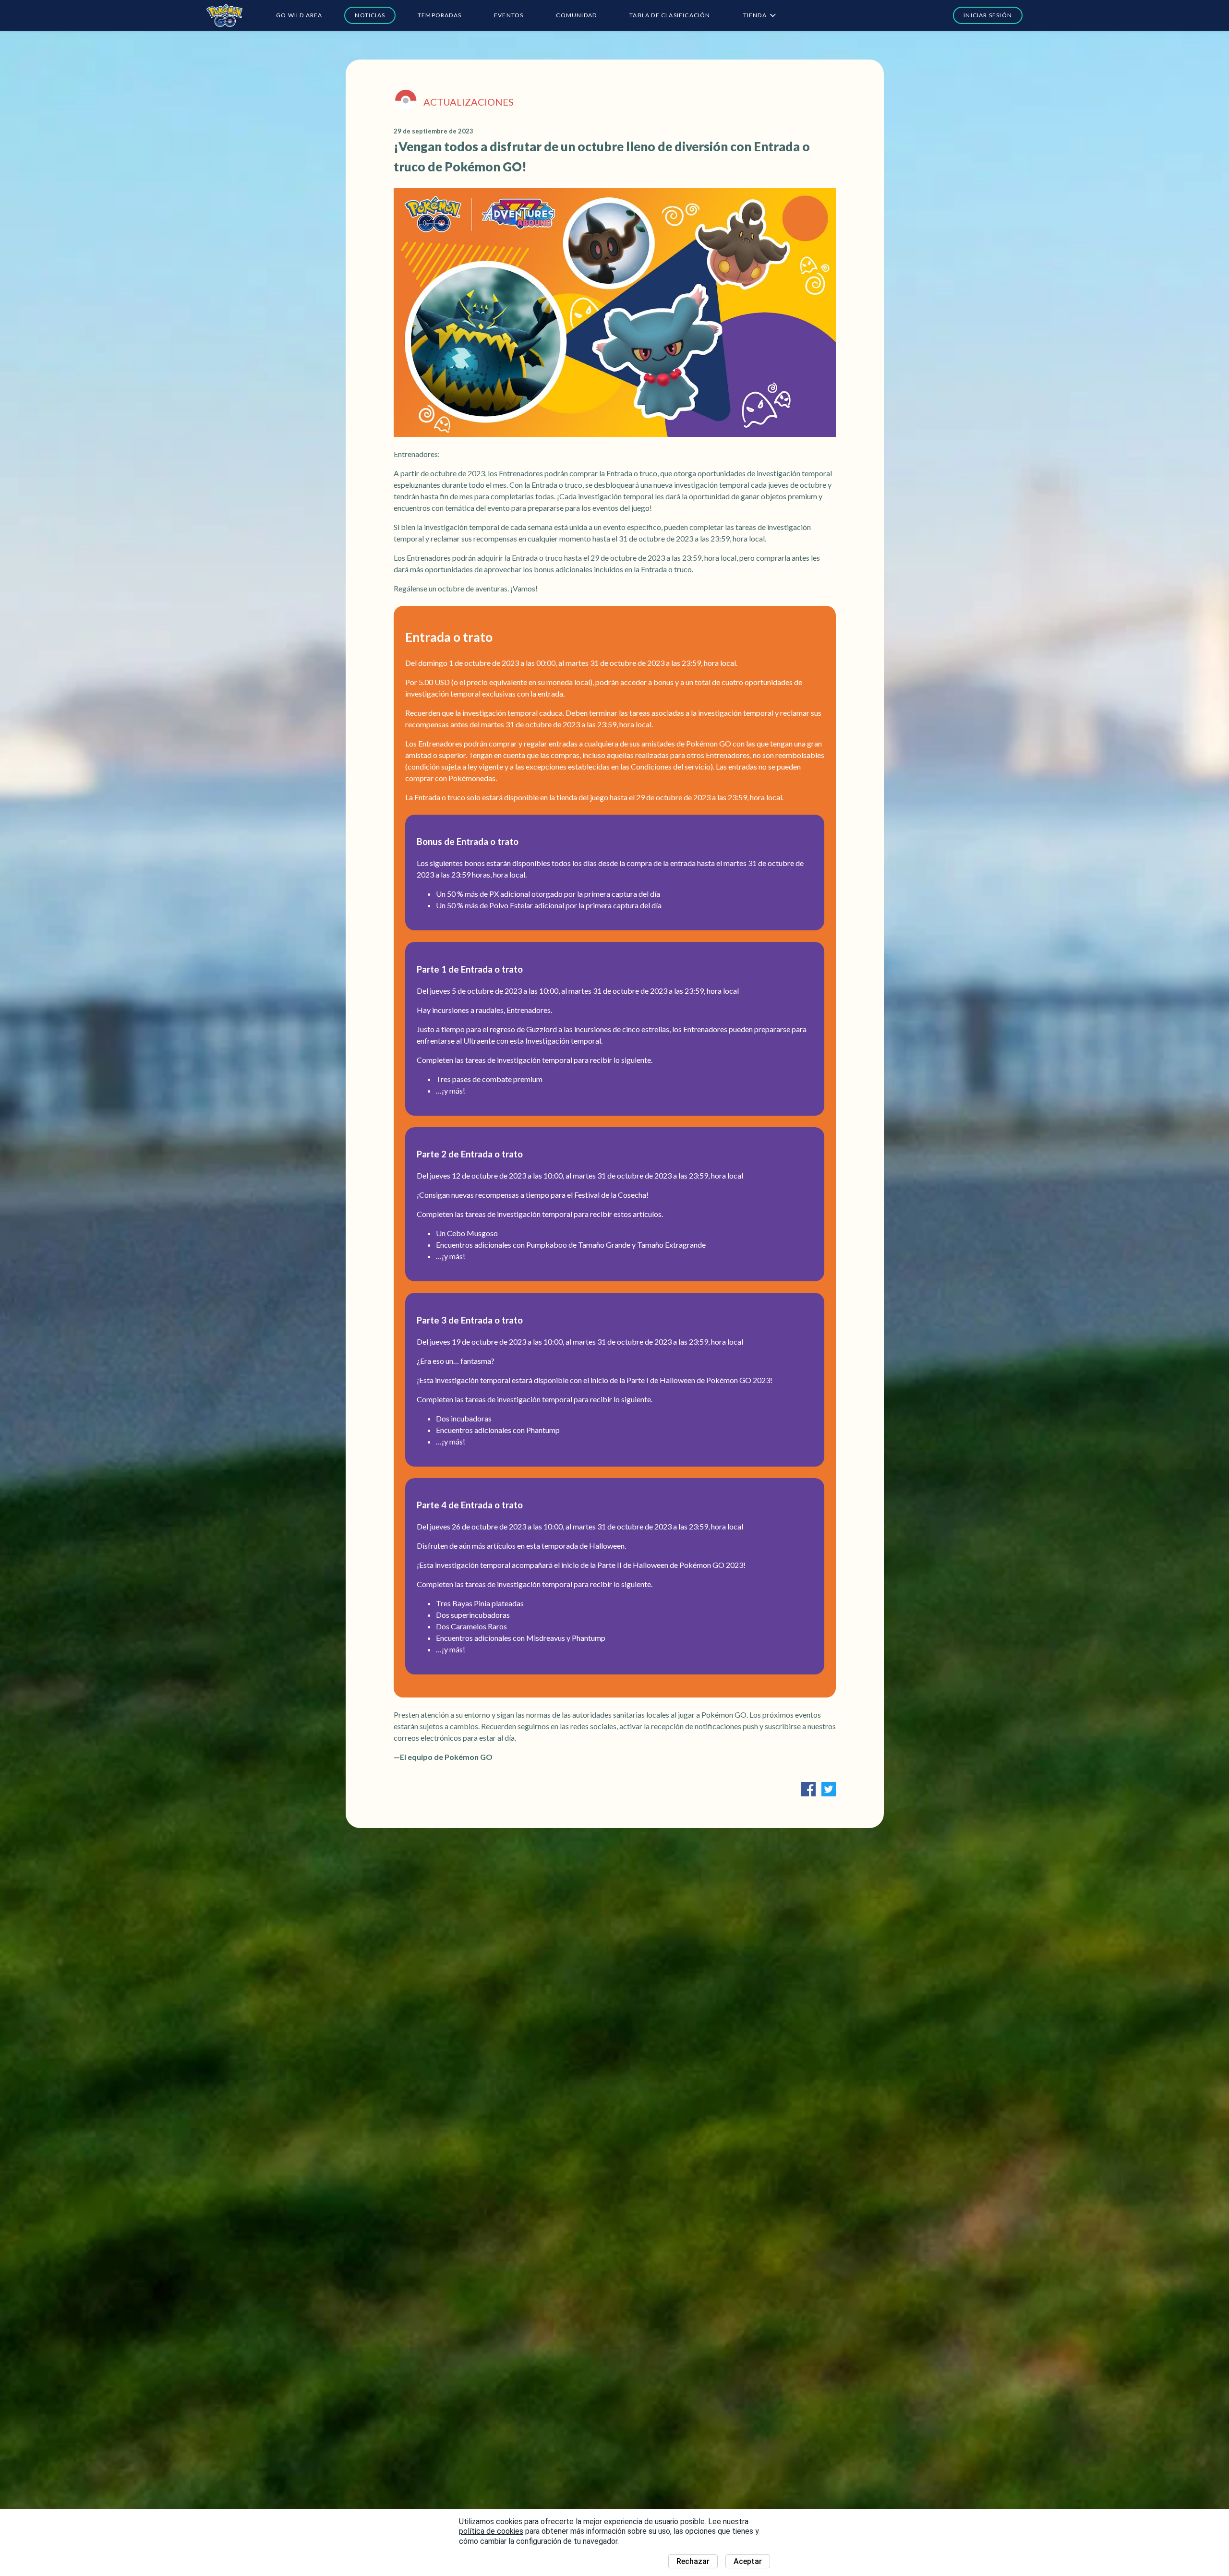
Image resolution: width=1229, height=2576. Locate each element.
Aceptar (748, 2561)
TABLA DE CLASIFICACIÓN (670, 15)
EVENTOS (509, 15)
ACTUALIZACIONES (469, 102)
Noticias (370, 15)
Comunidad (576, 15)
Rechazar (693, 2561)
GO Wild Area (299, 15)
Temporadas (440, 15)
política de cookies (491, 2531)
